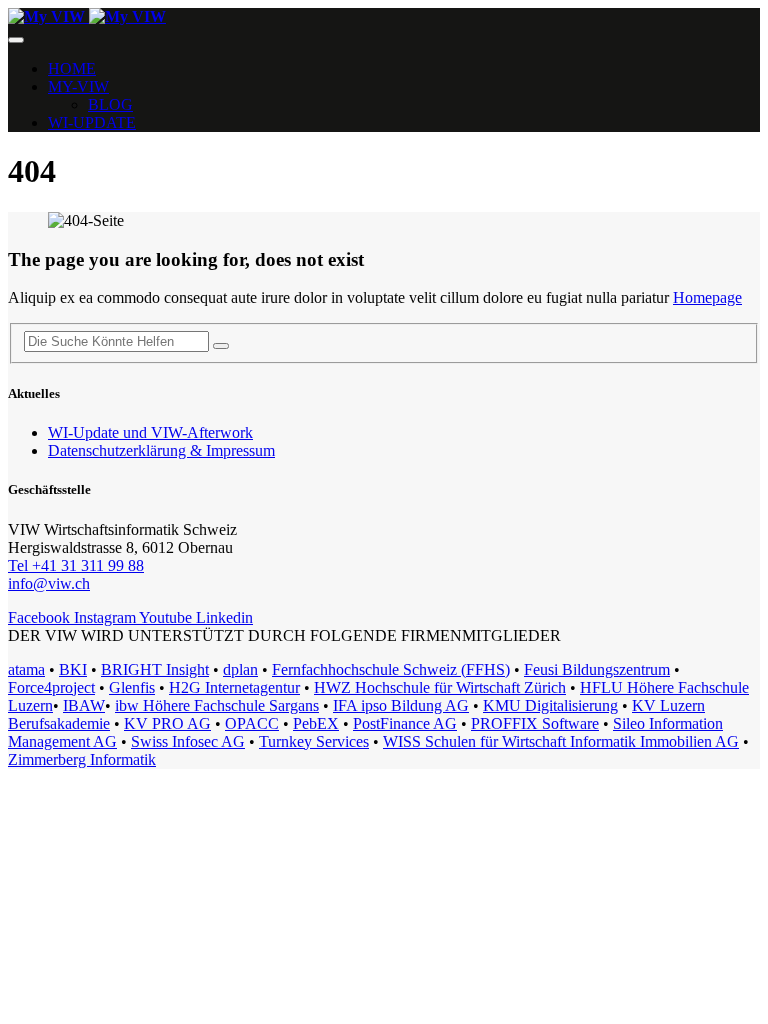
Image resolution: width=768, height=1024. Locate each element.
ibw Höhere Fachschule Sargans (217, 705)
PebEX (316, 723)
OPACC (252, 723)
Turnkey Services (314, 741)
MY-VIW (78, 86)
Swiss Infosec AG (188, 741)
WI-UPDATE (92, 122)
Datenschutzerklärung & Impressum (161, 450)
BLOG (110, 104)
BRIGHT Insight (155, 669)
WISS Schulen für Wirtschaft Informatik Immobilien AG (561, 741)
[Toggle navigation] (16, 40)
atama (26, 669)
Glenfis (132, 687)
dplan (240, 669)
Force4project (51, 687)
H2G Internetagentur (234, 687)
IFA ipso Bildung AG (401, 705)
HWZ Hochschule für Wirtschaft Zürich (440, 687)
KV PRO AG (167, 723)
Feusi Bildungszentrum (597, 669)
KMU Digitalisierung (550, 705)
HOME (72, 68)
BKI (73, 669)
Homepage (707, 297)
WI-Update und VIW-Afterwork (150, 432)
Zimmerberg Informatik (82, 759)
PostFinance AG (405, 723)
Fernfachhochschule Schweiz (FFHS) (391, 669)
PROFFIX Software (535, 723)
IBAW (84, 705)
